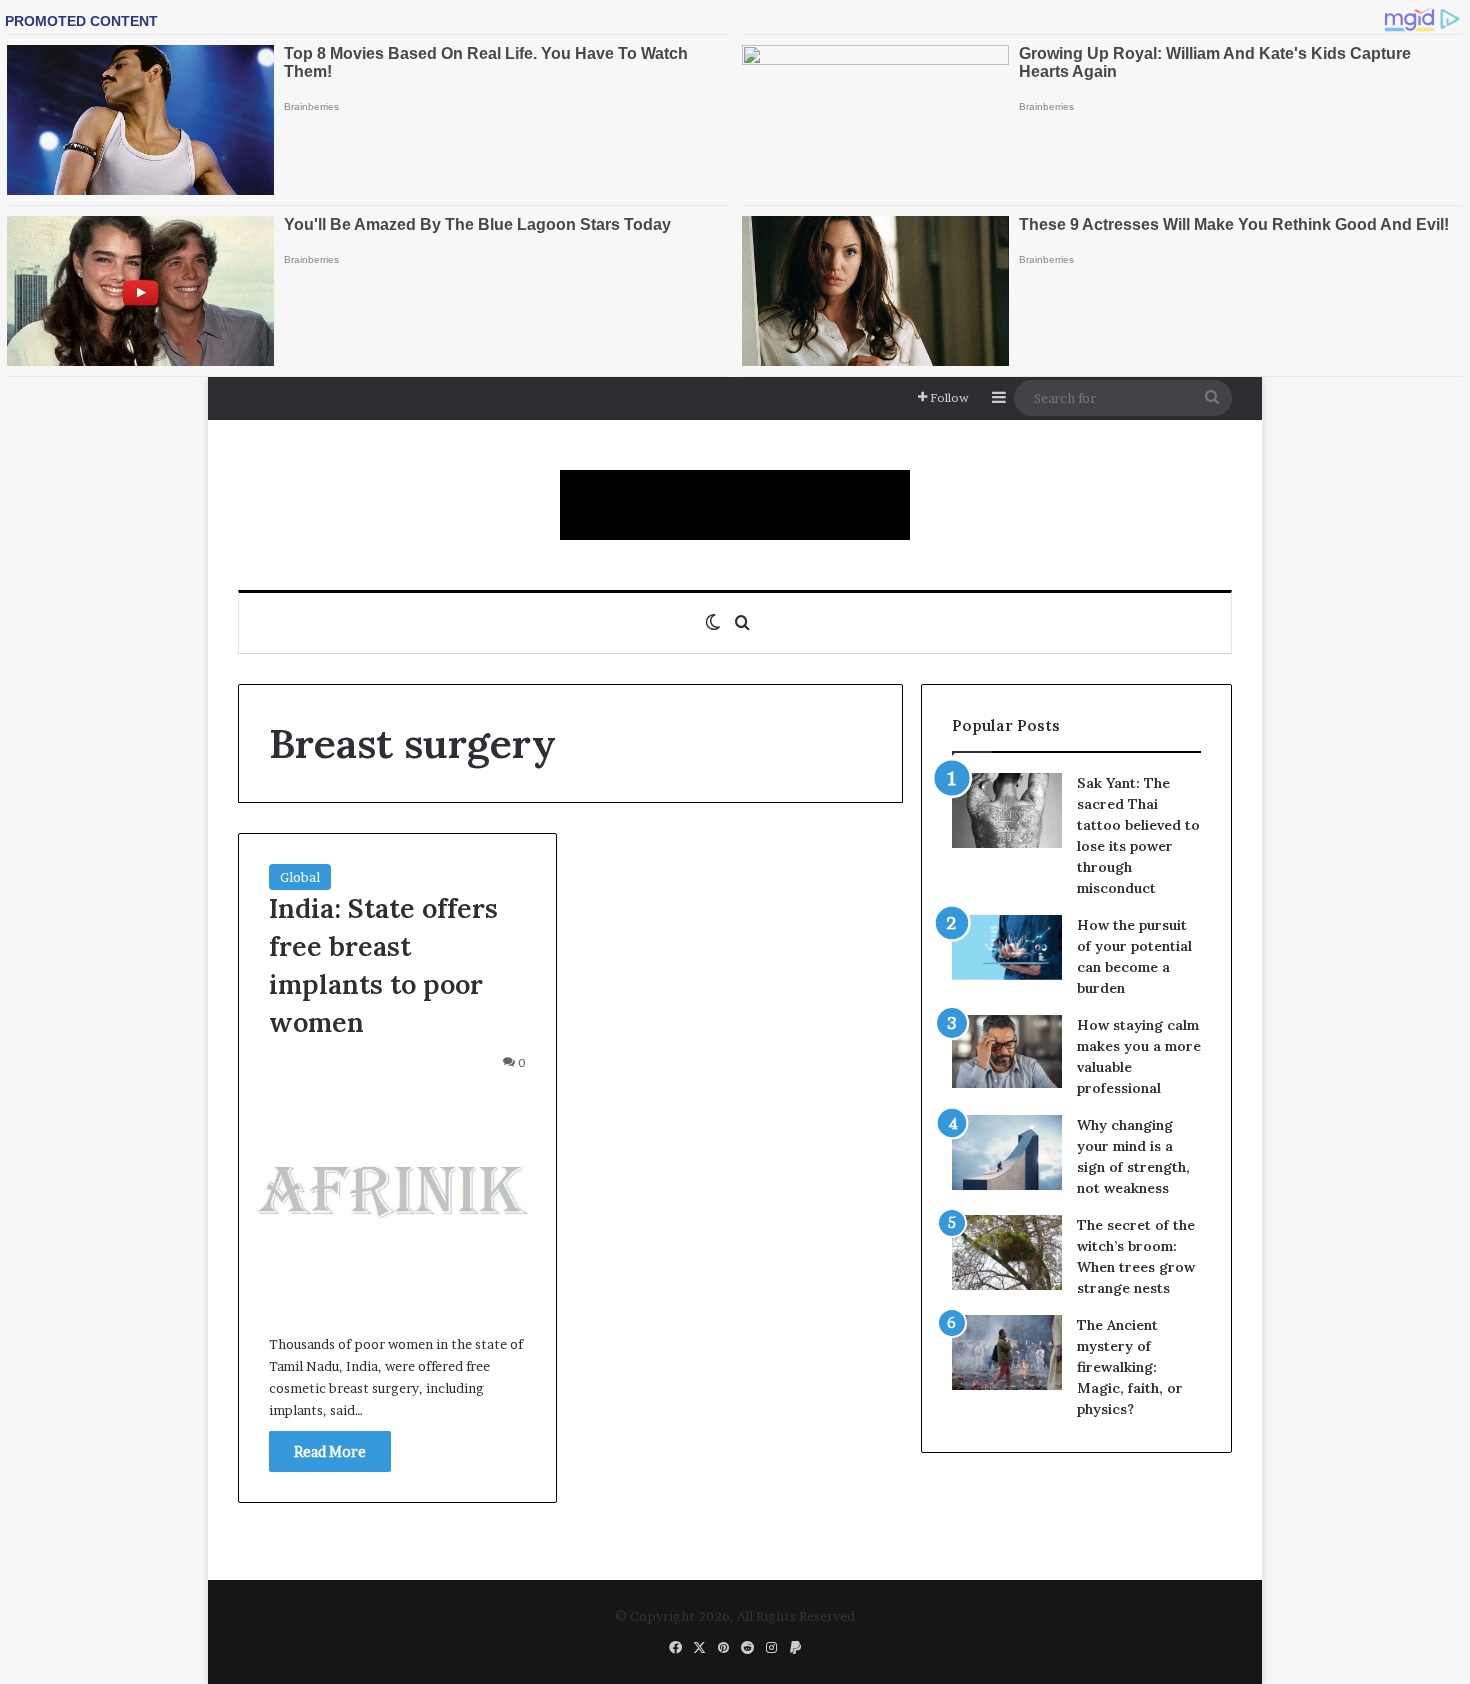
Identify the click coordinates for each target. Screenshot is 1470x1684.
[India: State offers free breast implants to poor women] (397, 1198)
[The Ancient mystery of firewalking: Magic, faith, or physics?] (1007, 1352)
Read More (330, 1451)
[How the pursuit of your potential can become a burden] (1007, 951)
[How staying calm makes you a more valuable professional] (1007, 1051)
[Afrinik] (735, 505)
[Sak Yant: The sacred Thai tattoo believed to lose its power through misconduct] (1007, 810)
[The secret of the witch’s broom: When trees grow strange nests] (1007, 1252)
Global (300, 877)
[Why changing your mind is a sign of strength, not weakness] (1007, 1152)
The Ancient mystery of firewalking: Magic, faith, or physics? (1130, 1367)
